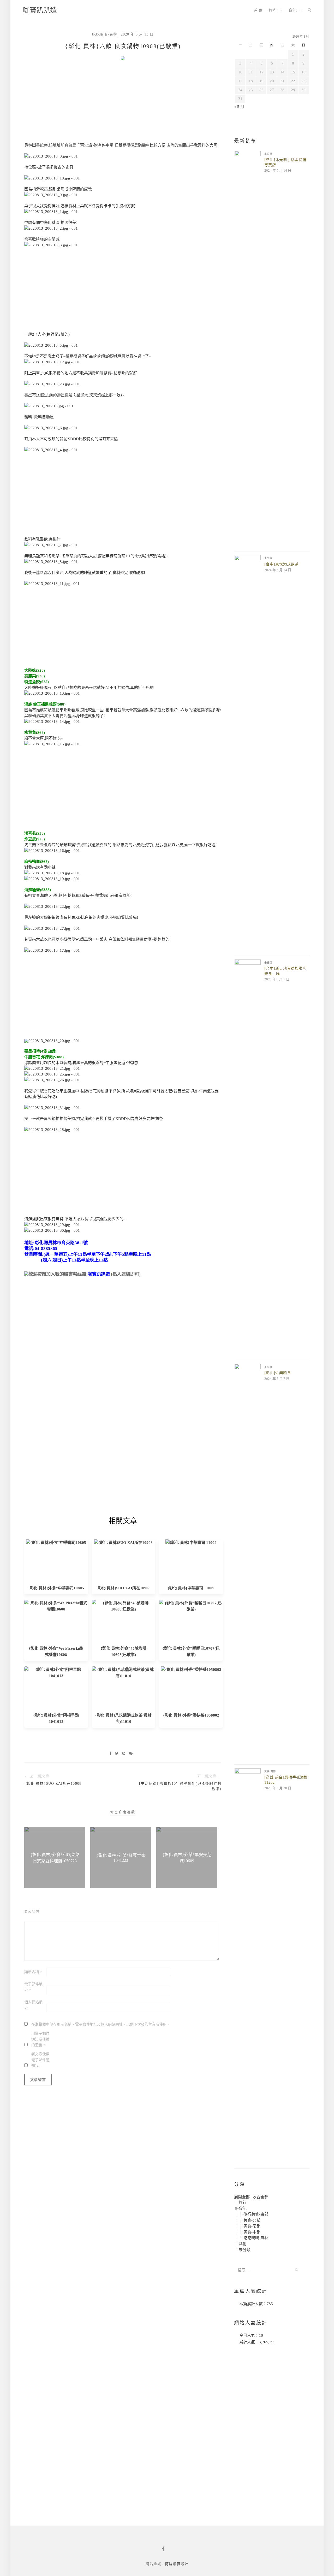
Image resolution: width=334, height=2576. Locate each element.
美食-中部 (252, 2232)
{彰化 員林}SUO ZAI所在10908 (123, 1588)
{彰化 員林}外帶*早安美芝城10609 (187, 1858)
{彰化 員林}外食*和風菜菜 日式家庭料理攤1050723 (55, 1858)
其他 (243, 2244)
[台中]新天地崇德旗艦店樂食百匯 (285, 971)
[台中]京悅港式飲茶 (282, 564)
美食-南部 (270, 1771)
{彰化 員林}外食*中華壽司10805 (56, 1588)
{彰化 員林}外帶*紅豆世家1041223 (121, 1858)
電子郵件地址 (33, 1987)
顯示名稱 (33, 1972)
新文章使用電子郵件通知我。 (40, 2060)
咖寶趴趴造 (40, 10)
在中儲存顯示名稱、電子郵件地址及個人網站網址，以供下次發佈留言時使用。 (101, 2024)
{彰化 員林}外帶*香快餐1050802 (191, 1715)
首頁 (258, 10)
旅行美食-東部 (256, 2214)
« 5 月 (239, 107)
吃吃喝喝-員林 (105, 34)
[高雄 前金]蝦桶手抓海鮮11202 (286, 1780)
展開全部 (242, 2197)
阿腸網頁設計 (177, 2564)
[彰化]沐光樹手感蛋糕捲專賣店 (285, 162)
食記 (293, 10)
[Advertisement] (123, 103)
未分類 (268, 154)
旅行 (273, 10)
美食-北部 (252, 2220)
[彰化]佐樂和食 (278, 1373)
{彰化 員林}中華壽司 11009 (191, 1588)
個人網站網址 (33, 2005)
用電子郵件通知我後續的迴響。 (40, 2039)
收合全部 (260, 2197)
